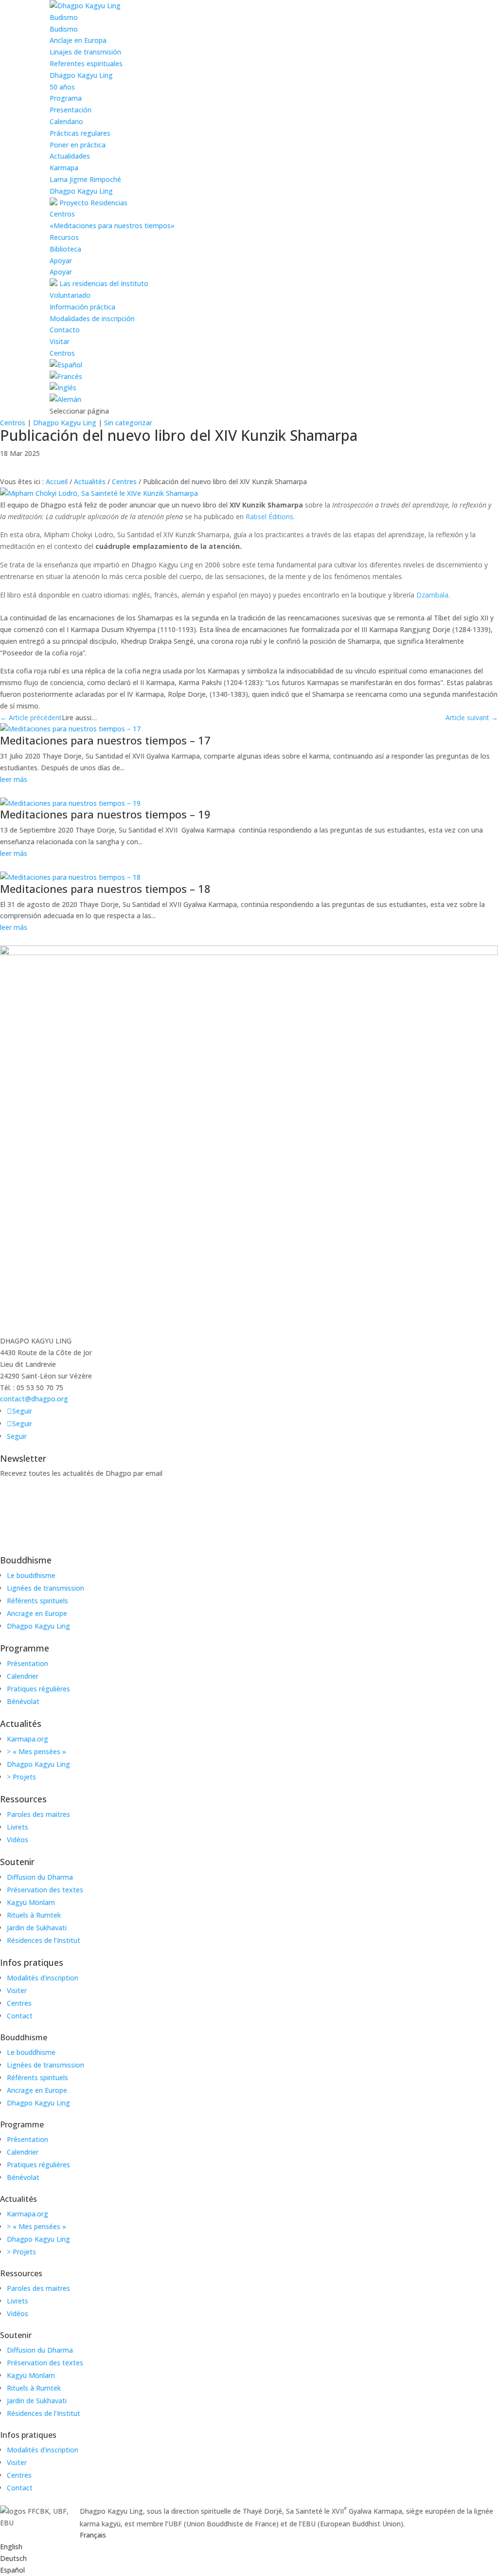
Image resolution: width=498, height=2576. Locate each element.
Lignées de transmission (45, 1588)
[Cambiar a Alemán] (65, 399)
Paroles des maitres (38, 1814)
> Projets (21, 1777)
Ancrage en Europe (37, 1613)
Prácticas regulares (80, 133)
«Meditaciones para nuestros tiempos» (112, 226)
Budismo (64, 17)
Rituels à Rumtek (34, 1915)
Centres (124, 481)
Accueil (57, 481)
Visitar (60, 341)
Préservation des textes (45, 1890)
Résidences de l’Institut (44, 1940)
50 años (62, 87)
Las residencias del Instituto (103, 283)
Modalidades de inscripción (92, 318)
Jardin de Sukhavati (37, 1928)
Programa (66, 98)
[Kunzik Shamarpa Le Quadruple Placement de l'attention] (99, 493)
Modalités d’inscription (43, 1978)
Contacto (65, 330)
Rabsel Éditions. (270, 517)
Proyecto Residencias (92, 203)
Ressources (23, 1799)
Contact (20, 2016)
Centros (62, 214)
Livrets (18, 1827)
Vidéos (18, 1840)
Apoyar (61, 261)
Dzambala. (433, 595)
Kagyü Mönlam (31, 1902)
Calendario (66, 121)
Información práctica (82, 307)
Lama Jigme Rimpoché (85, 179)
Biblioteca (65, 249)
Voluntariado (70, 295)
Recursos (64, 237)
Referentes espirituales (86, 63)
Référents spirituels (37, 1601)
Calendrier (23, 1676)
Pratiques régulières (38, 1689)
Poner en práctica (78, 145)
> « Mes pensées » (36, 1751)
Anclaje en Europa (78, 40)
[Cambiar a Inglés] (63, 388)
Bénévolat (23, 1701)
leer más (14, 779)
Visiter (17, 1990)
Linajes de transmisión (85, 52)
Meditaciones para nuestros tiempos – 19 (105, 814)
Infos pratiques (32, 1962)
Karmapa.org (27, 1739)
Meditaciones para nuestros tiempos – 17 (105, 740)
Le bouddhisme (31, 1575)
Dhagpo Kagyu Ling (81, 75)
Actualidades (70, 156)
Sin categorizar (128, 423)
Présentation (27, 1663)
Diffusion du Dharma (40, 1877)
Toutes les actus (49, 467)
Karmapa (64, 168)
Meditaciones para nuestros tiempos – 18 (105, 889)
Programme (25, 1648)
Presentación (71, 110)
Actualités (90, 481)
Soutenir (17, 1862)
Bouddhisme (26, 1560)
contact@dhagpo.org (34, 1399)
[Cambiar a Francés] (66, 376)
